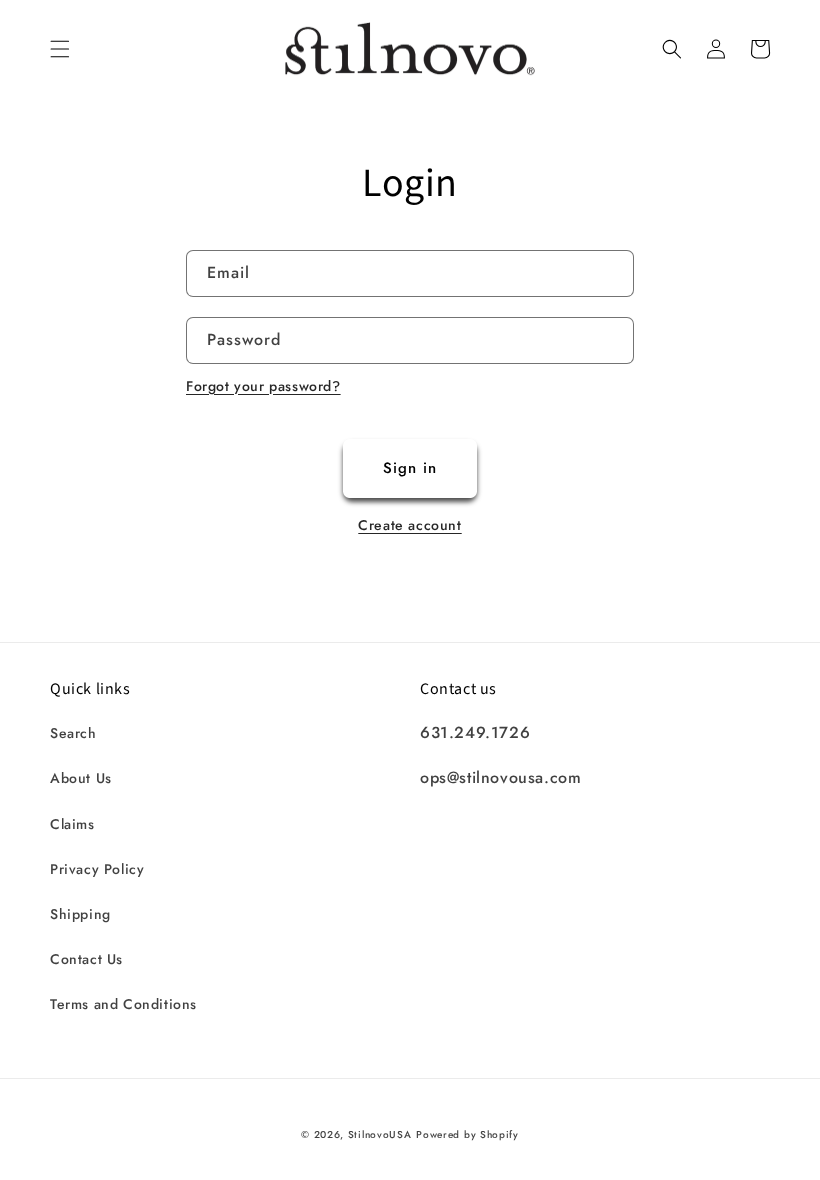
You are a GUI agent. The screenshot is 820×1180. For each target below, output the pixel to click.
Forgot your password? (263, 386)
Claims (72, 824)
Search (73, 733)
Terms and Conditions (123, 1004)
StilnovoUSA (380, 1134)
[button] (60, 49)
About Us (81, 778)
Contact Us (86, 959)
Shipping (80, 914)
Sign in (410, 468)
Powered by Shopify (467, 1134)
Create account (409, 525)
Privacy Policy (97, 869)
